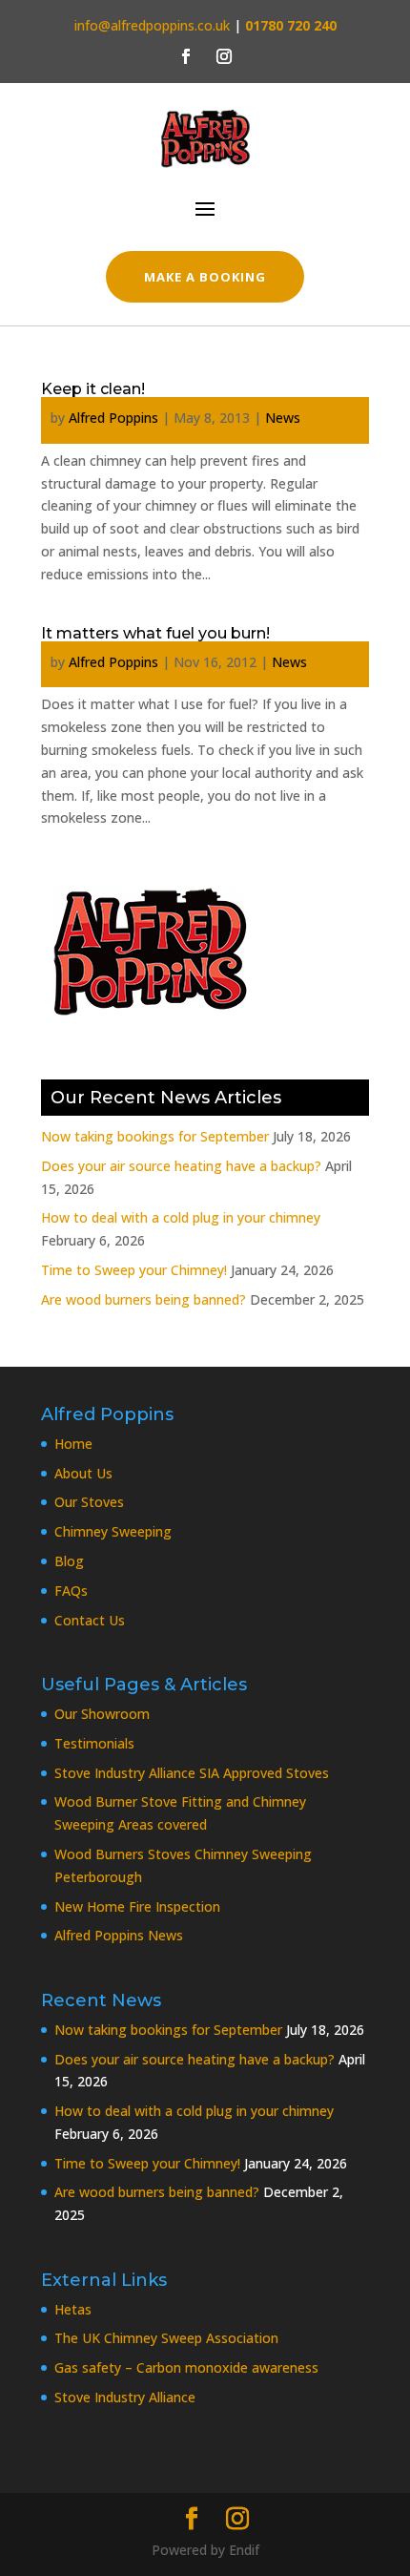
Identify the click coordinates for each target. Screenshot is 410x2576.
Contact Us (90, 1620)
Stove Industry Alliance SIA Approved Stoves (192, 1773)
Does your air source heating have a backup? (181, 1166)
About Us (83, 1473)
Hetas (73, 2309)
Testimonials (94, 1743)
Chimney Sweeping (113, 1531)
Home (73, 1444)
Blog (69, 1561)
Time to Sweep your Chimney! (134, 1270)
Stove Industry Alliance (125, 2397)
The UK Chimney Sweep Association (166, 2338)
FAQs (71, 1591)
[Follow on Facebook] (186, 56)
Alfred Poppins (113, 418)
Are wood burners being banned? (143, 1299)
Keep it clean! (93, 389)
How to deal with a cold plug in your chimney (181, 1217)
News (283, 418)
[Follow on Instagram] (224, 56)
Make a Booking (205, 277)
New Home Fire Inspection (137, 1906)
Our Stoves (89, 1502)
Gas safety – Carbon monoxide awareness (186, 2367)
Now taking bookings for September (155, 1136)
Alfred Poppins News (119, 1935)
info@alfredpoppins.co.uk (152, 25)
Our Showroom (102, 1714)
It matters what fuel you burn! (155, 633)
